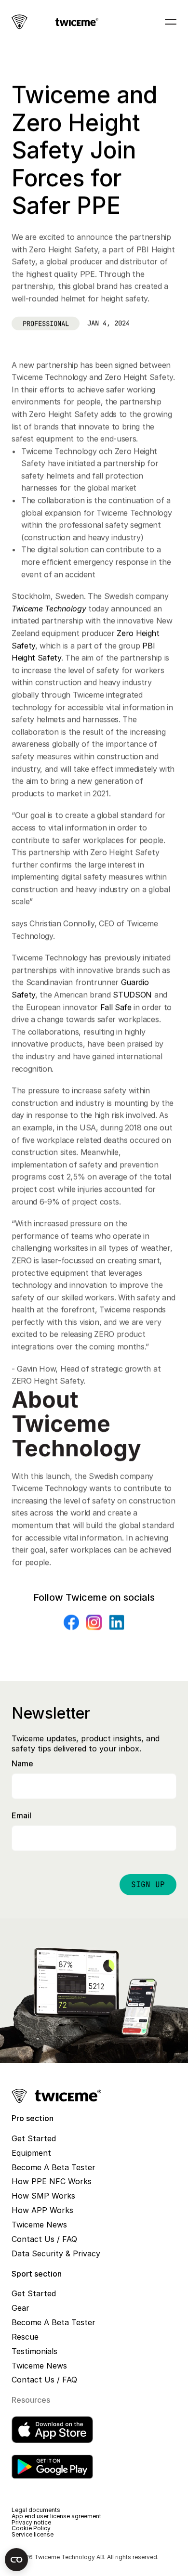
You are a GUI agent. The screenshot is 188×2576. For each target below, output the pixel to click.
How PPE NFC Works (52, 2181)
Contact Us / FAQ (44, 2239)
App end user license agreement (56, 2516)
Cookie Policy (31, 2528)
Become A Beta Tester (54, 2167)
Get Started (34, 2138)
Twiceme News (39, 2225)
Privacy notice (31, 2522)
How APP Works (42, 2210)
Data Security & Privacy (56, 2253)
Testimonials (34, 2351)
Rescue (25, 2337)
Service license (33, 2534)
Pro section (33, 2118)
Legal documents (36, 2510)
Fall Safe (116, 1007)
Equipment (31, 2153)
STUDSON (132, 995)
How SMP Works (43, 2196)
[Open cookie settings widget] (16, 2560)
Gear (20, 2308)
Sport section (37, 2274)
